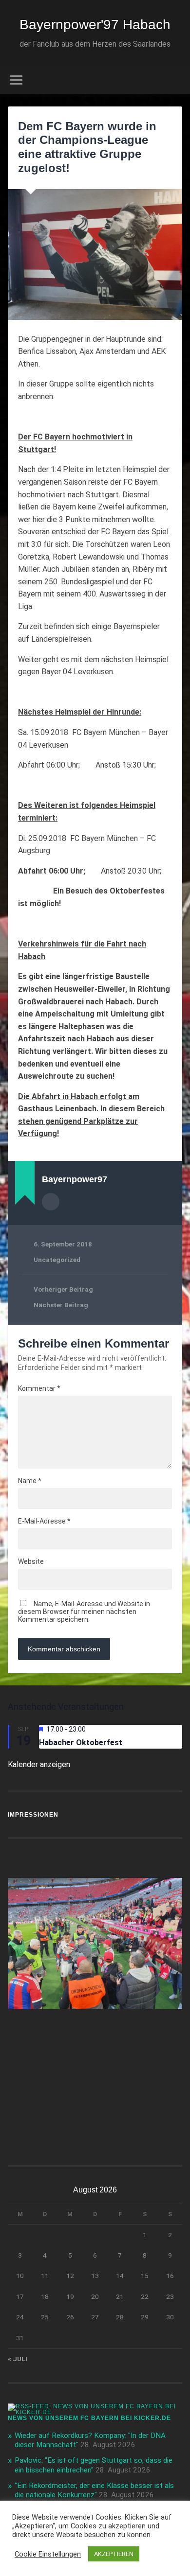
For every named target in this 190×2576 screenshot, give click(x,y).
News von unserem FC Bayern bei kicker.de (89, 2418)
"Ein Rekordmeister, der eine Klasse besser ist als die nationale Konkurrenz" (94, 2490)
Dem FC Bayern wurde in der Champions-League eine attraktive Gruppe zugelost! (87, 147)
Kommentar (39, 1388)
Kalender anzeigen (39, 1764)
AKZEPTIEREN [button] (114, 2554)
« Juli (18, 2359)
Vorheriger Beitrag (63, 1289)
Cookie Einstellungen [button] (48, 2554)
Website (31, 1561)
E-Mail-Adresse (44, 1521)
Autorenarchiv (51, 1202)
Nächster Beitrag (61, 1305)
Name (30, 1481)
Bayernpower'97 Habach (95, 25)
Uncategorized (57, 1260)
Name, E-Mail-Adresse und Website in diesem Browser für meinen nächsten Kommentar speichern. (84, 1612)
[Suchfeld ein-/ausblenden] (175, 80)
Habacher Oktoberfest (81, 1743)
